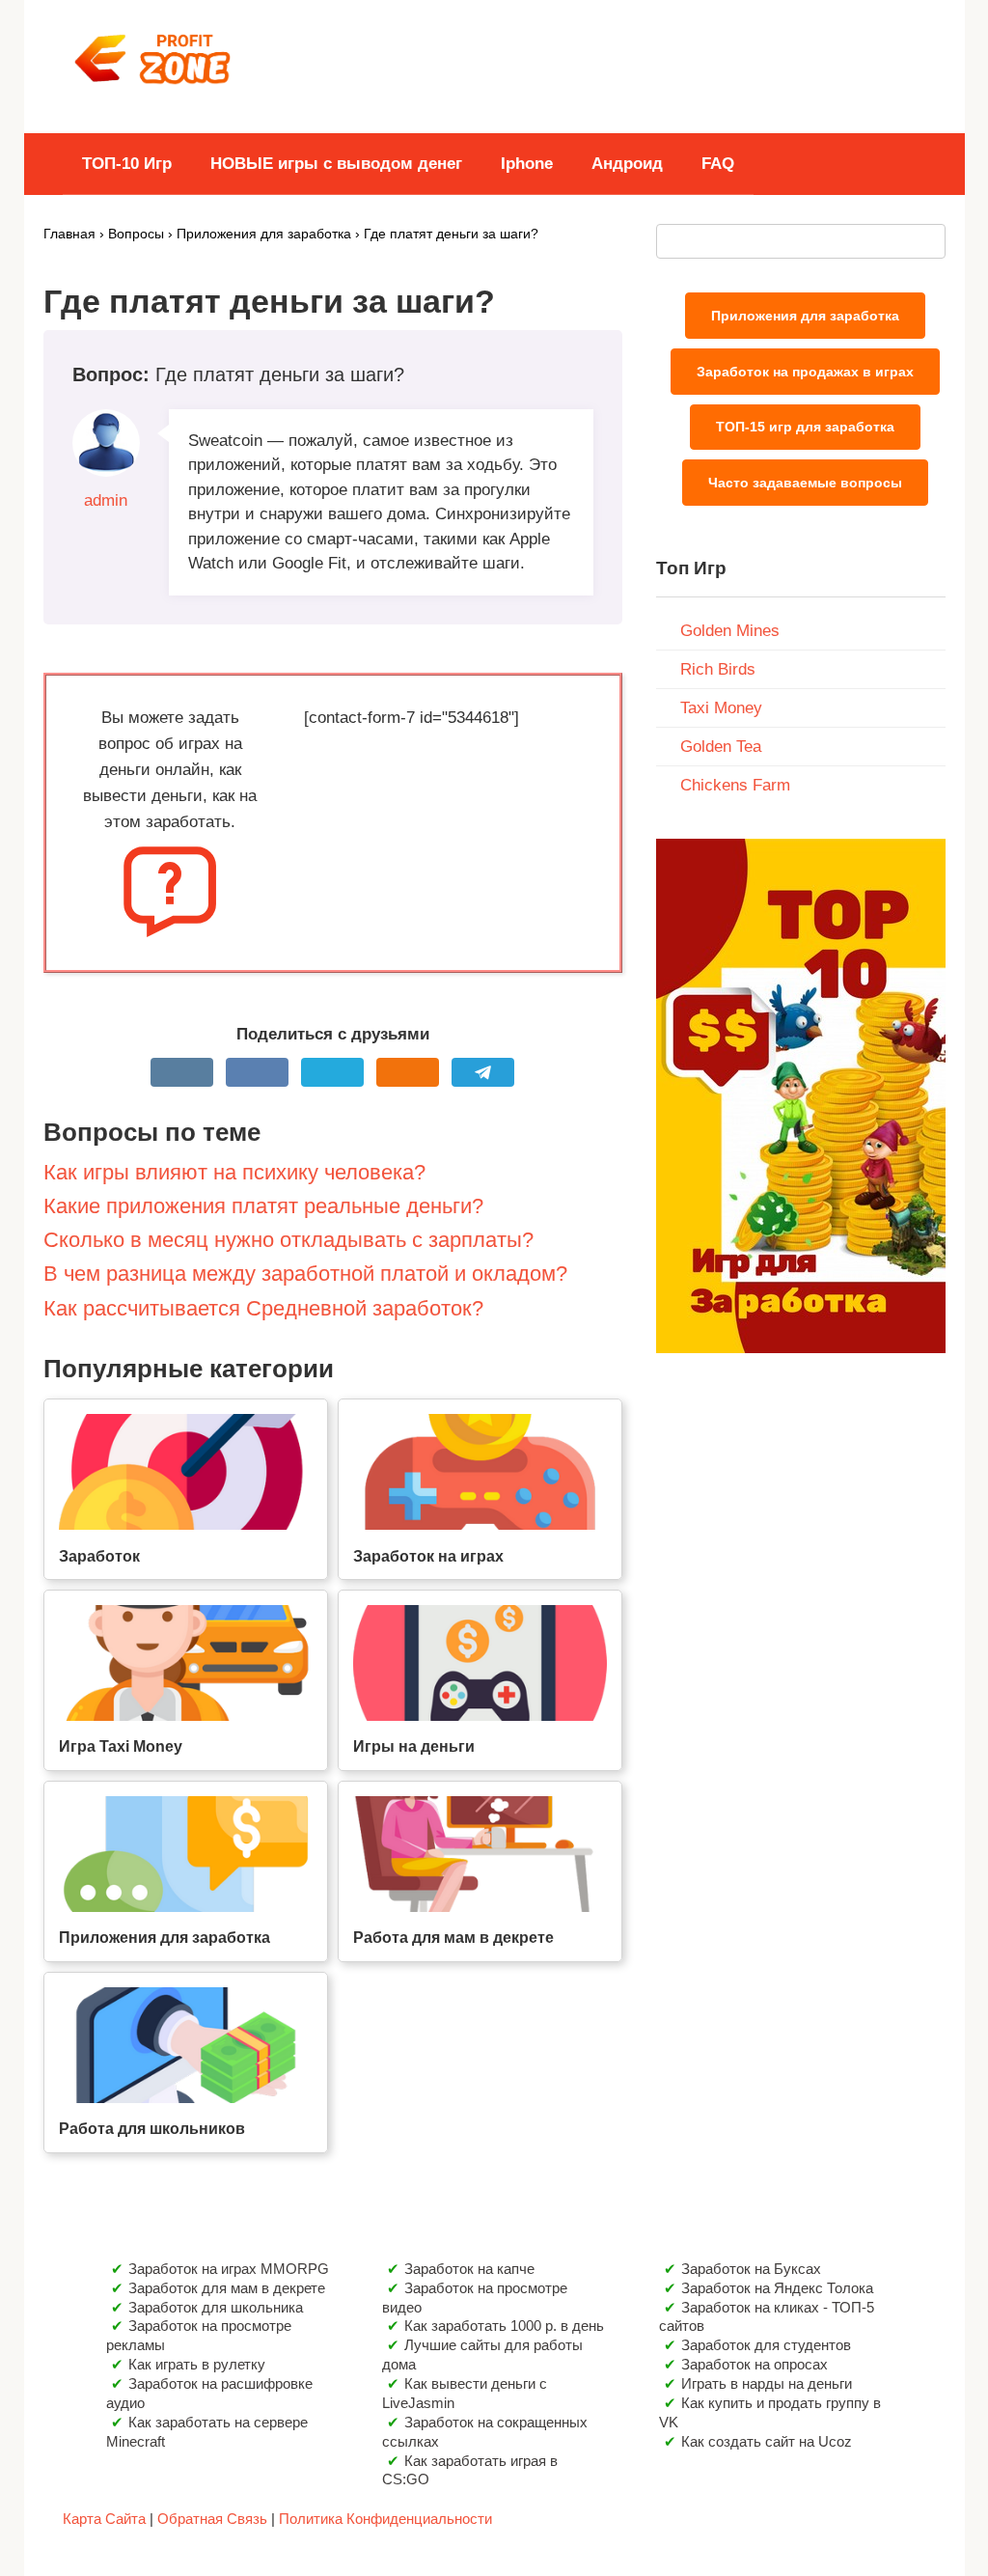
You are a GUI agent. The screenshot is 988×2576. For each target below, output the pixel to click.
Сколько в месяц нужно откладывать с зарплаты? (288, 1240)
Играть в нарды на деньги (767, 2383)
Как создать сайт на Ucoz (767, 2441)
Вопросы (136, 234)
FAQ (718, 164)
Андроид (627, 164)
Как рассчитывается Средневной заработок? (263, 1308)
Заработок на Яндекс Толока (777, 2288)
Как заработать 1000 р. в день (504, 2326)
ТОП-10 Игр (127, 164)
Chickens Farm (735, 785)
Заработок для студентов (766, 2345)
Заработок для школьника (216, 2307)
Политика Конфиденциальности (385, 2519)
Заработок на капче (469, 2269)
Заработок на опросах (755, 2364)
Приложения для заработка (264, 234)
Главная (69, 234)
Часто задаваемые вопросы (805, 483)
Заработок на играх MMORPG (229, 2269)
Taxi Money (721, 708)
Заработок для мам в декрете (227, 2288)
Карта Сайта (104, 2519)
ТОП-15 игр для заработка (805, 427)
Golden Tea (721, 747)
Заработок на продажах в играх (805, 372)
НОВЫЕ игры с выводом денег (336, 164)
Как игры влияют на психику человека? (234, 1172)
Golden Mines (730, 631)
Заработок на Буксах (751, 2269)
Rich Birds (718, 669)
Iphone (527, 164)
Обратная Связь (212, 2519)
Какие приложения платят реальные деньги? (263, 1206)
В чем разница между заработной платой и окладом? (305, 1274)
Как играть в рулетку (197, 2364)
